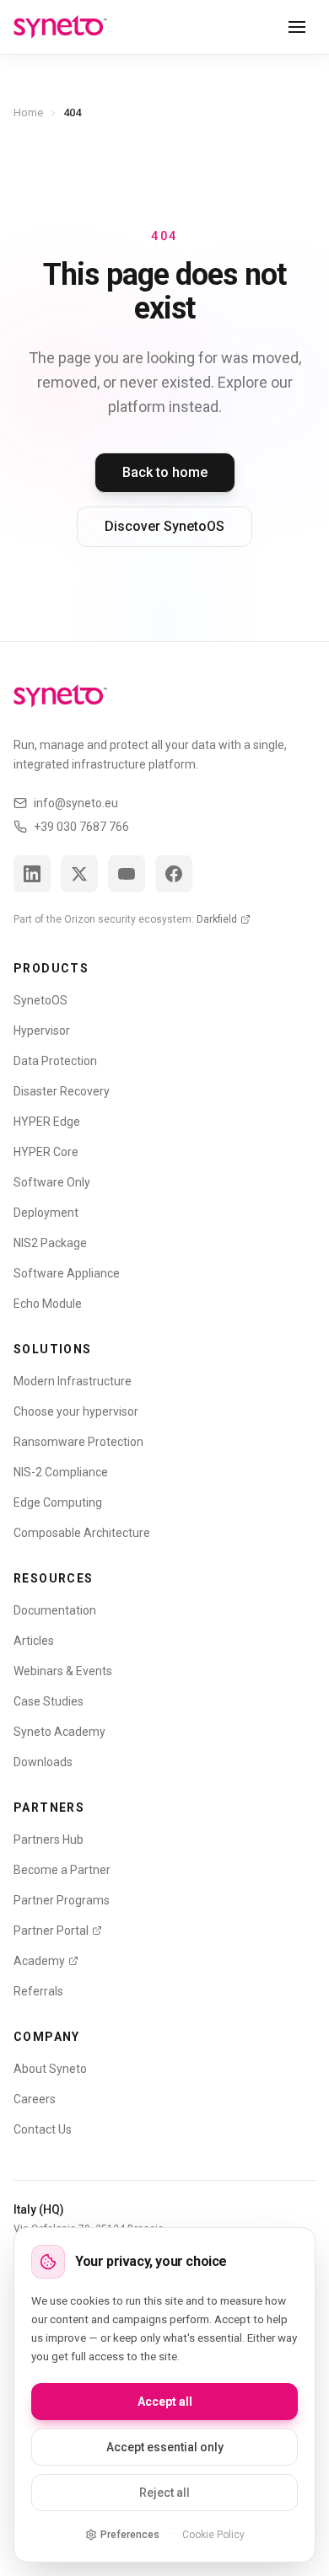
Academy (39, 1961)
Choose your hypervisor (76, 1411)
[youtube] (127, 874)
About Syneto (50, 2069)
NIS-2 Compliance (61, 1472)
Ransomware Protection (78, 1442)
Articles (34, 1641)
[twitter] (79, 874)
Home (28, 112)
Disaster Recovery (62, 1091)
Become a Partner (62, 1870)
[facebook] (174, 874)
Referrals (38, 1991)
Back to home (165, 472)
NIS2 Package (50, 1243)
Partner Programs (62, 1900)
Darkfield (217, 919)
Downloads (43, 1762)
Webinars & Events (63, 1671)
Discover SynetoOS (164, 526)
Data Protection (55, 1061)
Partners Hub (49, 1840)
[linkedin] (32, 874)
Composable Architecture (82, 1533)
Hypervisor (42, 1031)
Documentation (55, 1610)
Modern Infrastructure (73, 1381)
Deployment (46, 1213)
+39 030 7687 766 (81, 827)
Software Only (52, 1182)
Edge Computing (58, 1502)
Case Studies (49, 1701)
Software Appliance (67, 1273)
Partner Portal (51, 1931)
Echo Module (48, 1304)
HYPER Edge (47, 1122)
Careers (35, 2099)
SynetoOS (40, 1000)
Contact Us (43, 2129)
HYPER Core (46, 1152)
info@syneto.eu (76, 803)
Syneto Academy (59, 1732)
